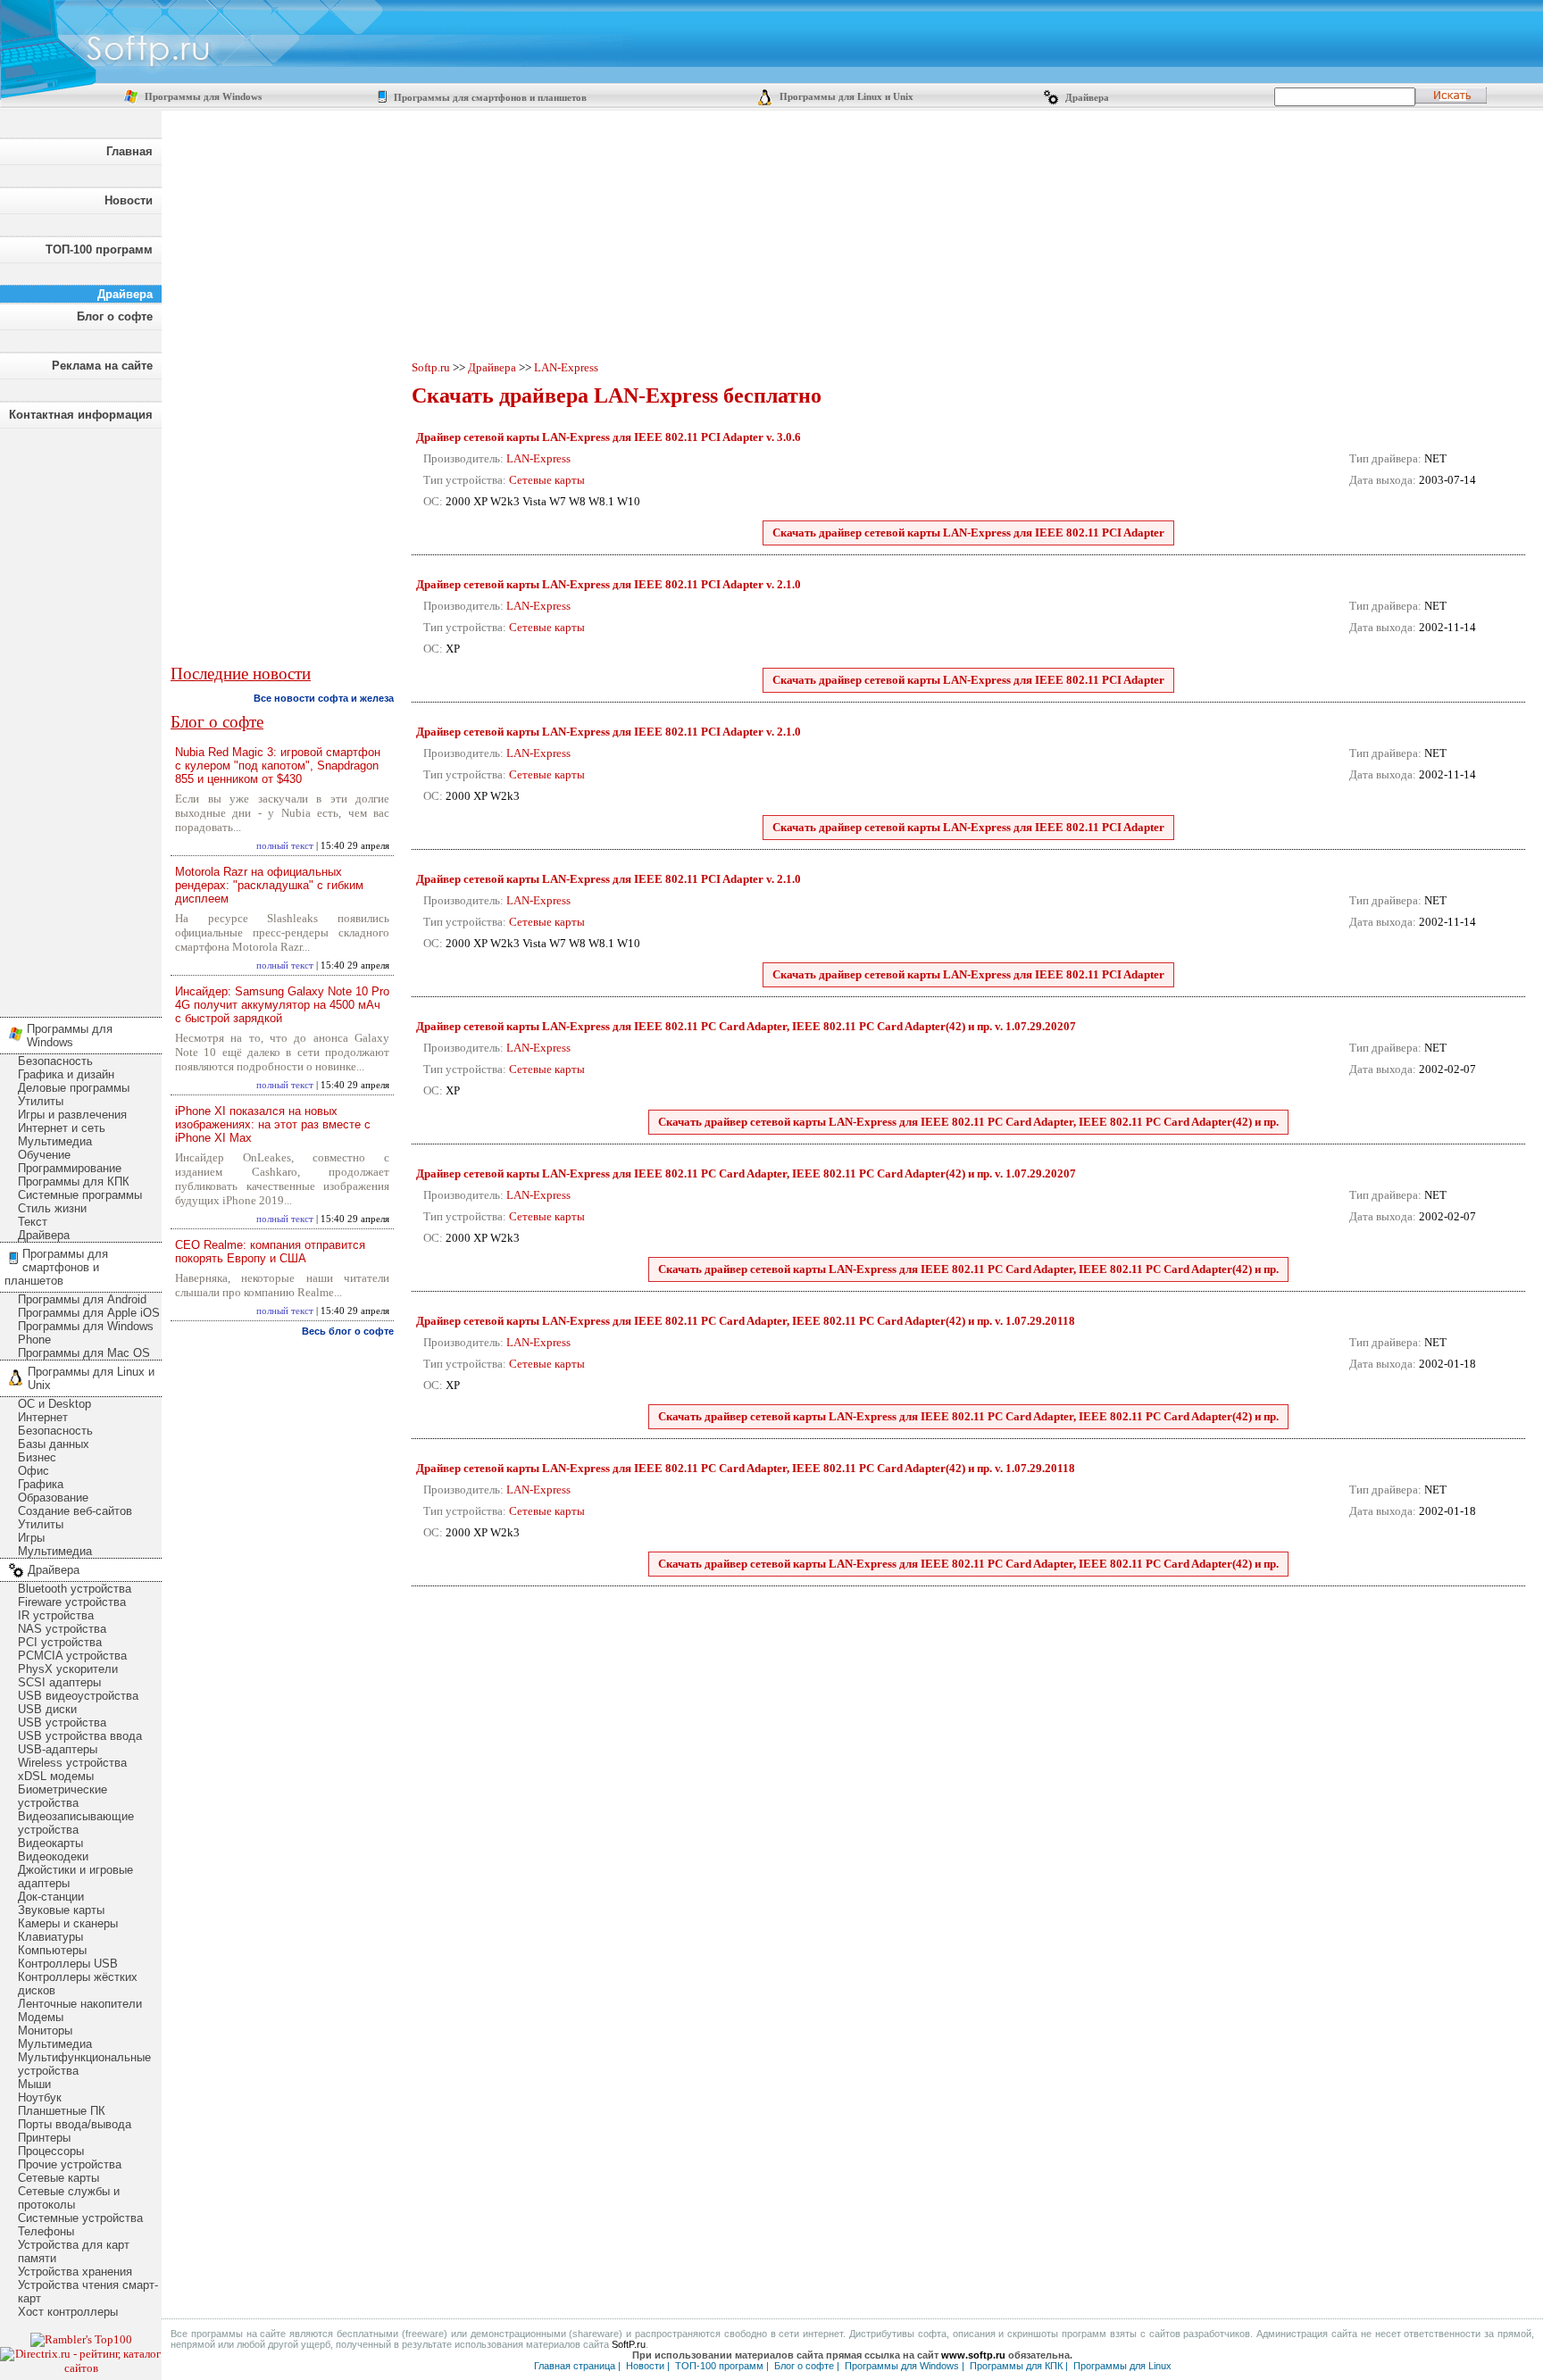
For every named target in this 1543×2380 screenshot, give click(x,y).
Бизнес (37, 1457)
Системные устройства (80, 2218)
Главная (129, 151)
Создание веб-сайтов (75, 1511)
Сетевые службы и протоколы (69, 2198)
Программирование (70, 1168)
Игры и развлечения (72, 1115)
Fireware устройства (72, 1602)
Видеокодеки (53, 1856)
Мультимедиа (55, 1141)
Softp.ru (431, 367)
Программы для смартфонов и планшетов (489, 98)
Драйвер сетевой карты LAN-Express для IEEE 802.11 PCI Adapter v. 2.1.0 (609, 584)
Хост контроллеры (68, 2312)
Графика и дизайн (66, 1074)
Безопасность (55, 1061)
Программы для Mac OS (84, 1353)
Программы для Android (82, 1299)
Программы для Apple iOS (89, 1313)
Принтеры (44, 2138)
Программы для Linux (1122, 2366)
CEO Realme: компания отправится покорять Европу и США (270, 1252)
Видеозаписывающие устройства (76, 1823)
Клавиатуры (50, 1937)
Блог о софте (115, 316)
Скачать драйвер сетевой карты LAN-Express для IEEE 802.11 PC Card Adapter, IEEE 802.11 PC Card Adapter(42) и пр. (968, 1122)
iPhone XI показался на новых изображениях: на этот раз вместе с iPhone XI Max (273, 1124)
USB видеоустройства (78, 1696)
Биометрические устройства (63, 1796)
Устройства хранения (75, 2272)
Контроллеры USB (68, 1964)
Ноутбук (40, 2097)
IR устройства (56, 1615)
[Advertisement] (80, 718)
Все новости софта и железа (324, 698)
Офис (33, 1471)
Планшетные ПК (62, 2111)
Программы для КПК (74, 1182)
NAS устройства (62, 1629)
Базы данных (54, 1444)
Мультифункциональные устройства (84, 2064)
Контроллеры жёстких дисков (78, 1984)
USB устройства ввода (80, 1736)
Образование (53, 1498)
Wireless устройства (72, 1763)
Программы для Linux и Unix (845, 97)
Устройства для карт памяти (74, 2251)
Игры (31, 1538)
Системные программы (80, 1195)
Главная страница (575, 2366)
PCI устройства (60, 1642)
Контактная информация (81, 415)
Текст (33, 1222)
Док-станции (51, 1897)
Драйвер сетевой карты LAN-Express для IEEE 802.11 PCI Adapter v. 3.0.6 (609, 437)
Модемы (41, 2017)
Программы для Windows (202, 97)
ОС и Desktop (54, 1404)
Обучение (44, 1155)
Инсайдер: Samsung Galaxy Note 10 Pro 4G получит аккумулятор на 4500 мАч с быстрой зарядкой (282, 1005)
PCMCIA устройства (72, 1656)
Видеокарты (50, 1843)
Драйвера (1086, 98)
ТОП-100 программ (99, 250)
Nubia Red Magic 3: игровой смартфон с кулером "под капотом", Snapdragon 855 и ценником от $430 (278, 766)
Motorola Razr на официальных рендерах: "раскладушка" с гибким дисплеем (269, 885)
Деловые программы (74, 1088)
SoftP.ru (629, 2344)
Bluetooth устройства (75, 1589)
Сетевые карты (58, 2178)
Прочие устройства (70, 2164)
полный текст (285, 846)
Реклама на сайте (102, 366)
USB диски (47, 1709)
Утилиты (41, 1101)
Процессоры (51, 2151)
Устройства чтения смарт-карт (88, 2292)
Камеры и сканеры (68, 1923)
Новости (129, 200)
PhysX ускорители (68, 1669)
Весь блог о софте (348, 1331)
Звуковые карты (61, 1910)
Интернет (43, 1417)
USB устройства (62, 1723)
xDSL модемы (56, 1776)
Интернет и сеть (62, 1128)
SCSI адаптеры (59, 1682)
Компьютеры (52, 1950)
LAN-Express (566, 367)
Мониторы (45, 2030)
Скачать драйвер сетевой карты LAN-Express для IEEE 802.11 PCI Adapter (968, 533)
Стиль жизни (52, 1208)
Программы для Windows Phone (86, 1333)
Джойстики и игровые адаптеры (75, 1877)
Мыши (34, 2084)
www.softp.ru (973, 2355)
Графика (41, 1484)
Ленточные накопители (80, 2004)
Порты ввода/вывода (75, 2124)
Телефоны (46, 2231)
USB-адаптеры (58, 1749)
